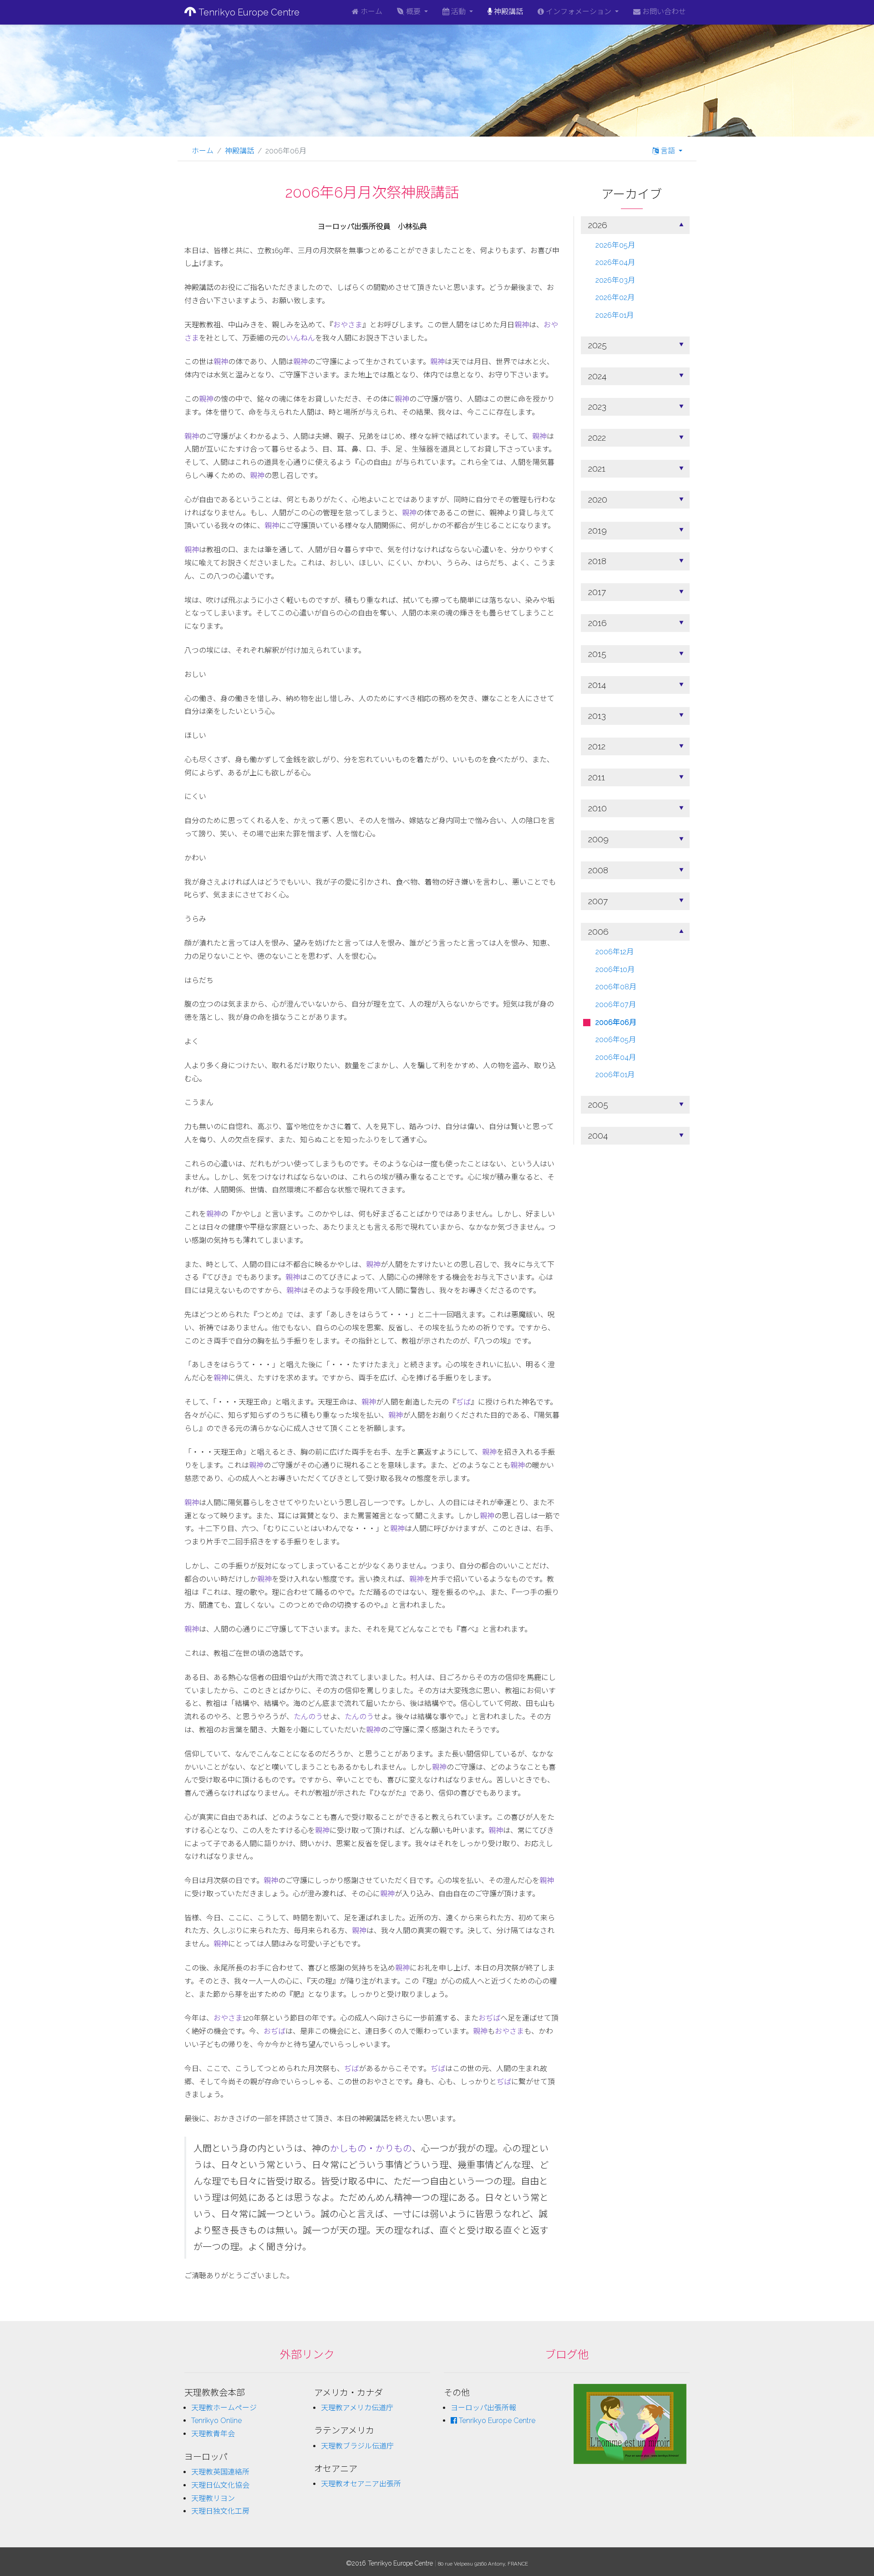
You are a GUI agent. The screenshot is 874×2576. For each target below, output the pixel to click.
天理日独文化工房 (220, 2511)
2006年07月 (616, 1005)
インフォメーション (579, 12)
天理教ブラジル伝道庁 (357, 2446)
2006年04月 (616, 1057)
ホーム (371, 12)
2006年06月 (616, 1022)
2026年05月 (615, 245)
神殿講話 (508, 12)
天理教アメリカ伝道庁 (357, 2408)
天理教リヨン (213, 2498)
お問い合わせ (663, 12)
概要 (413, 12)
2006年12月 (615, 952)
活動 (458, 12)
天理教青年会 (213, 2434)
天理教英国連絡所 (220, 2472)
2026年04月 (615, 263)
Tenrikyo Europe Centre (248, 12)
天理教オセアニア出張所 (361, 2484)
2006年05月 (616, 1040)
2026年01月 (615, 316)
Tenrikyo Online (216, 2421)
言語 (668, 151)
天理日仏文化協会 (220, 2485)
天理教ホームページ (224, 2408)
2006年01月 (615, 1075)
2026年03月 (615, 280)
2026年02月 (615, 298)
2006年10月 (615, 970)
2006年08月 (616, 987)
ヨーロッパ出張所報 (483, 2408)
